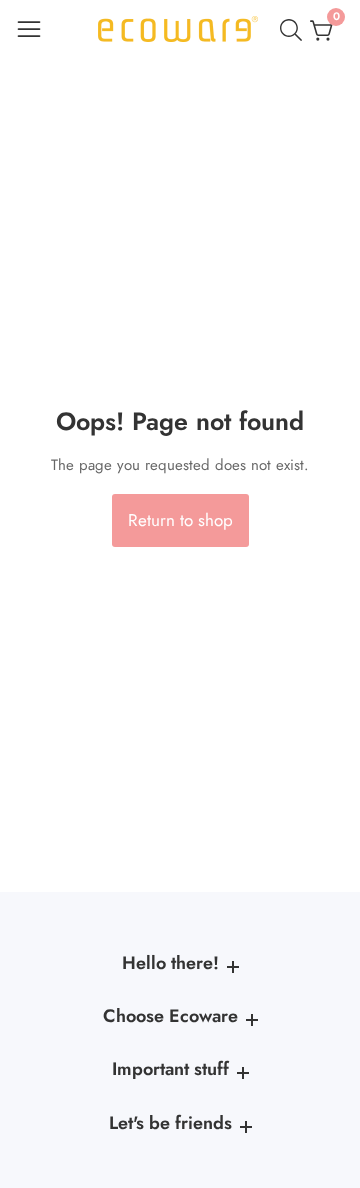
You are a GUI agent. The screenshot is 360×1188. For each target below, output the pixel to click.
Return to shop (180, 520)
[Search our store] (295, 30)
